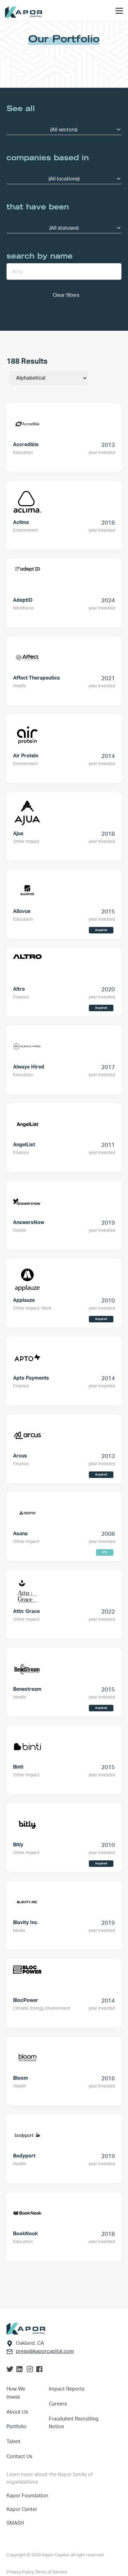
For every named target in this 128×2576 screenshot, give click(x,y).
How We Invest (16, 2393)
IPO (105, 1552)
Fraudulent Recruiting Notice (74, 2423)
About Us (17, 2412)
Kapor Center (23, 2509)
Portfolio (16, 2427)
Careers (58, 2404)
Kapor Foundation (29, 2496)
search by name (40, 256)
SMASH (15, 2523)
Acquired (101, 930)
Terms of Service (51, 2572)
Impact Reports (67, 2389)
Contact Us (19, 2457)
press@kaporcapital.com (45, 2351)
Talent (14, 2442)
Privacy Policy (21, 2572)
